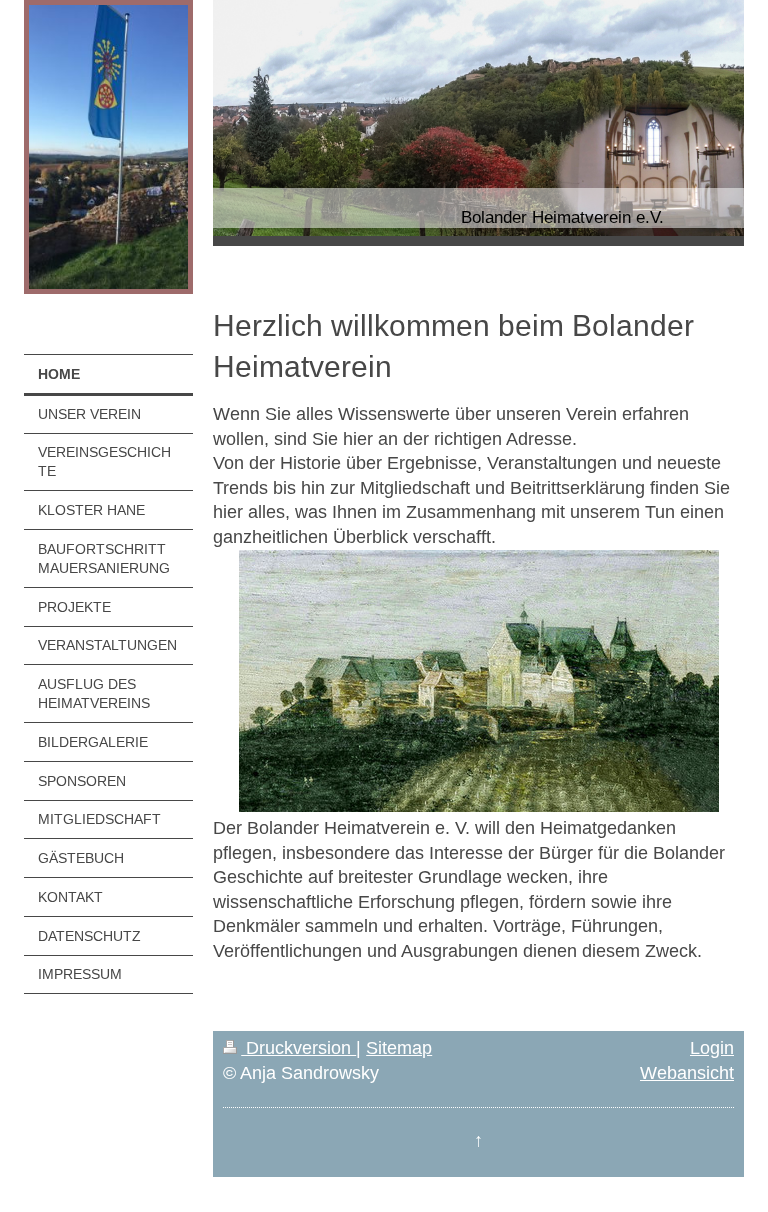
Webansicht (687, 1073)
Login (712, 1048)
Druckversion (298, 1048)
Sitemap (399, 1048)
